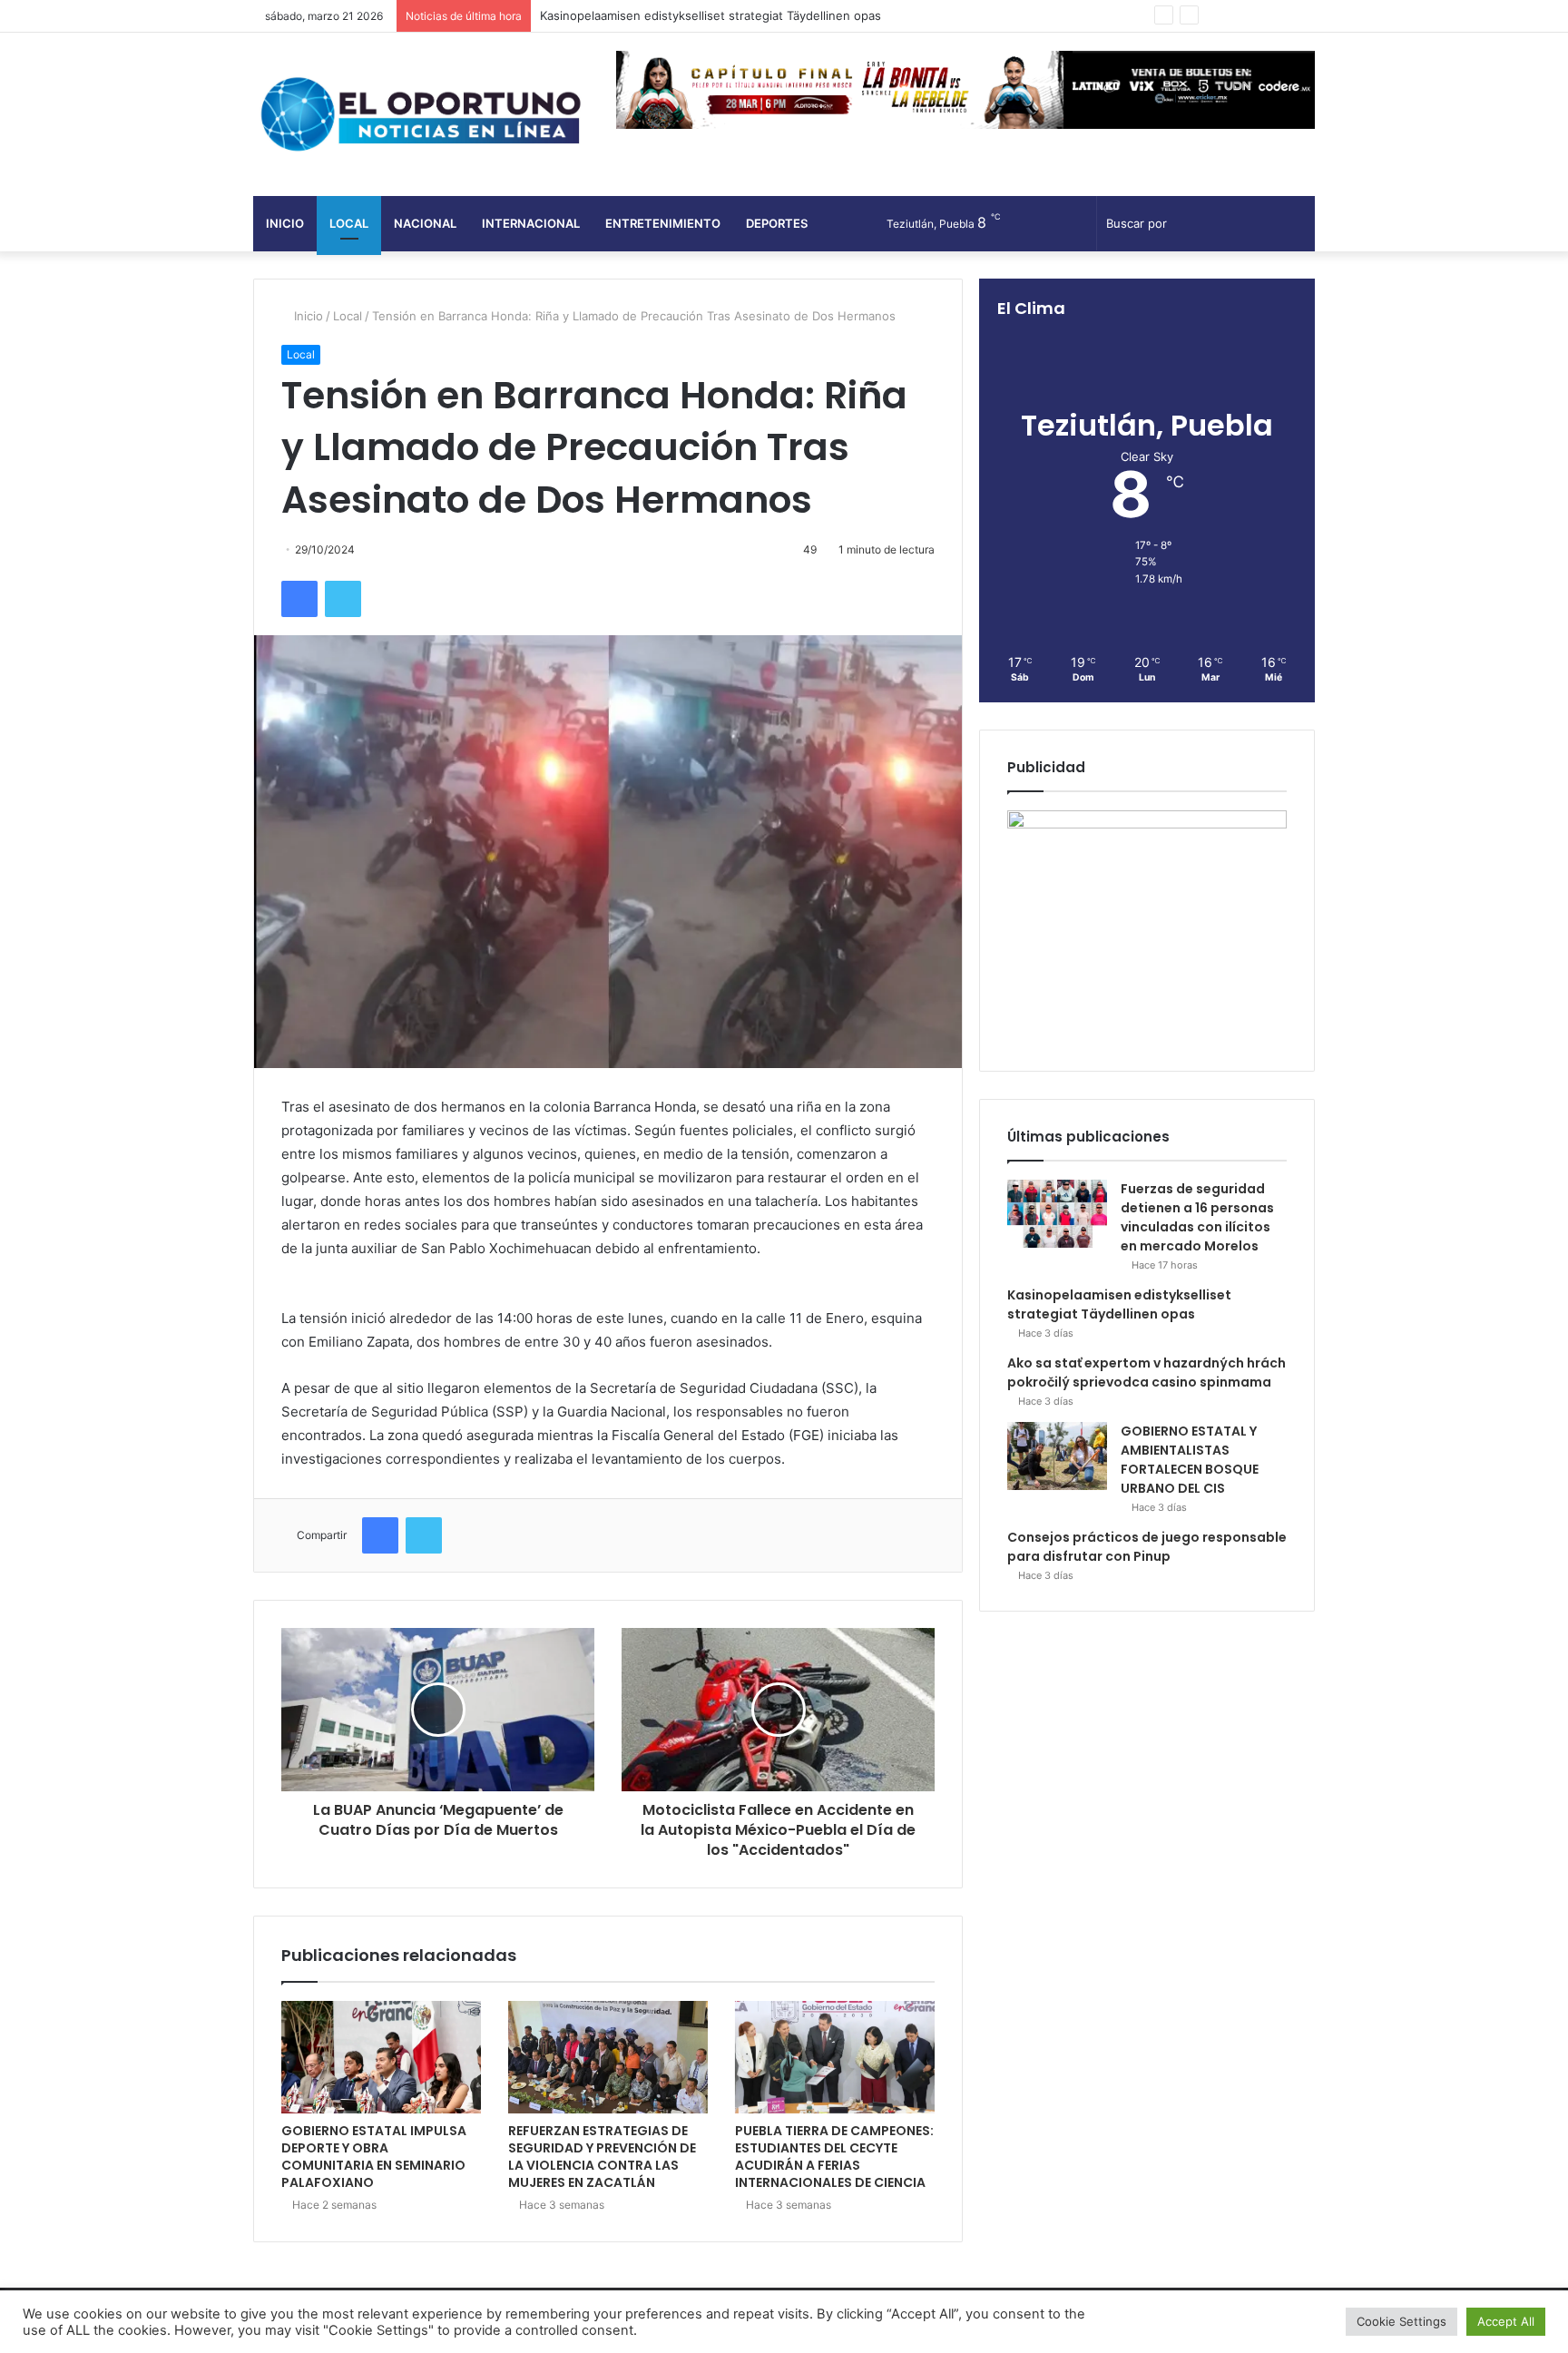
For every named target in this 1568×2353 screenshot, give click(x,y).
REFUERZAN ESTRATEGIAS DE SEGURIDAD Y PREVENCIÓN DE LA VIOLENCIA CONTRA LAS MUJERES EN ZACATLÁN (602, 2157)
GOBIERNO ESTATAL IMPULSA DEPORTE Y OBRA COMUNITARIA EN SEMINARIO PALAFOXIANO (374, 2157)
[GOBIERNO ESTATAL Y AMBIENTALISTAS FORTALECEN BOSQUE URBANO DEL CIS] (1057, 1456)
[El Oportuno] (421, 114)
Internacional (531, 223)
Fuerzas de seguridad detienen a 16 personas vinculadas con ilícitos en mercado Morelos (1197, 1217)
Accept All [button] (1506, 2321)
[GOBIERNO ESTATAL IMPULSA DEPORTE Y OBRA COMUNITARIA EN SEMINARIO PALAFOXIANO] (381, 2057)
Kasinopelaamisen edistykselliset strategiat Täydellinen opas (1119, 1304)
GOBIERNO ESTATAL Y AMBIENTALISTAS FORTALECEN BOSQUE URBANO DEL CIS (1190, 1460)
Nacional (425, 223)
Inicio (285, 223)
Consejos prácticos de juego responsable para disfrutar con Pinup (1147, 1547)
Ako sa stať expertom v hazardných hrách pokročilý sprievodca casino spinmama (1147, 1373)
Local (349, 223)
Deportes (777, 223)
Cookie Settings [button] (1401, 2321)
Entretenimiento (663, 223)
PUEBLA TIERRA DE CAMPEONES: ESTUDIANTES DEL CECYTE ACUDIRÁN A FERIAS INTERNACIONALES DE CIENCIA (834, 2157)
